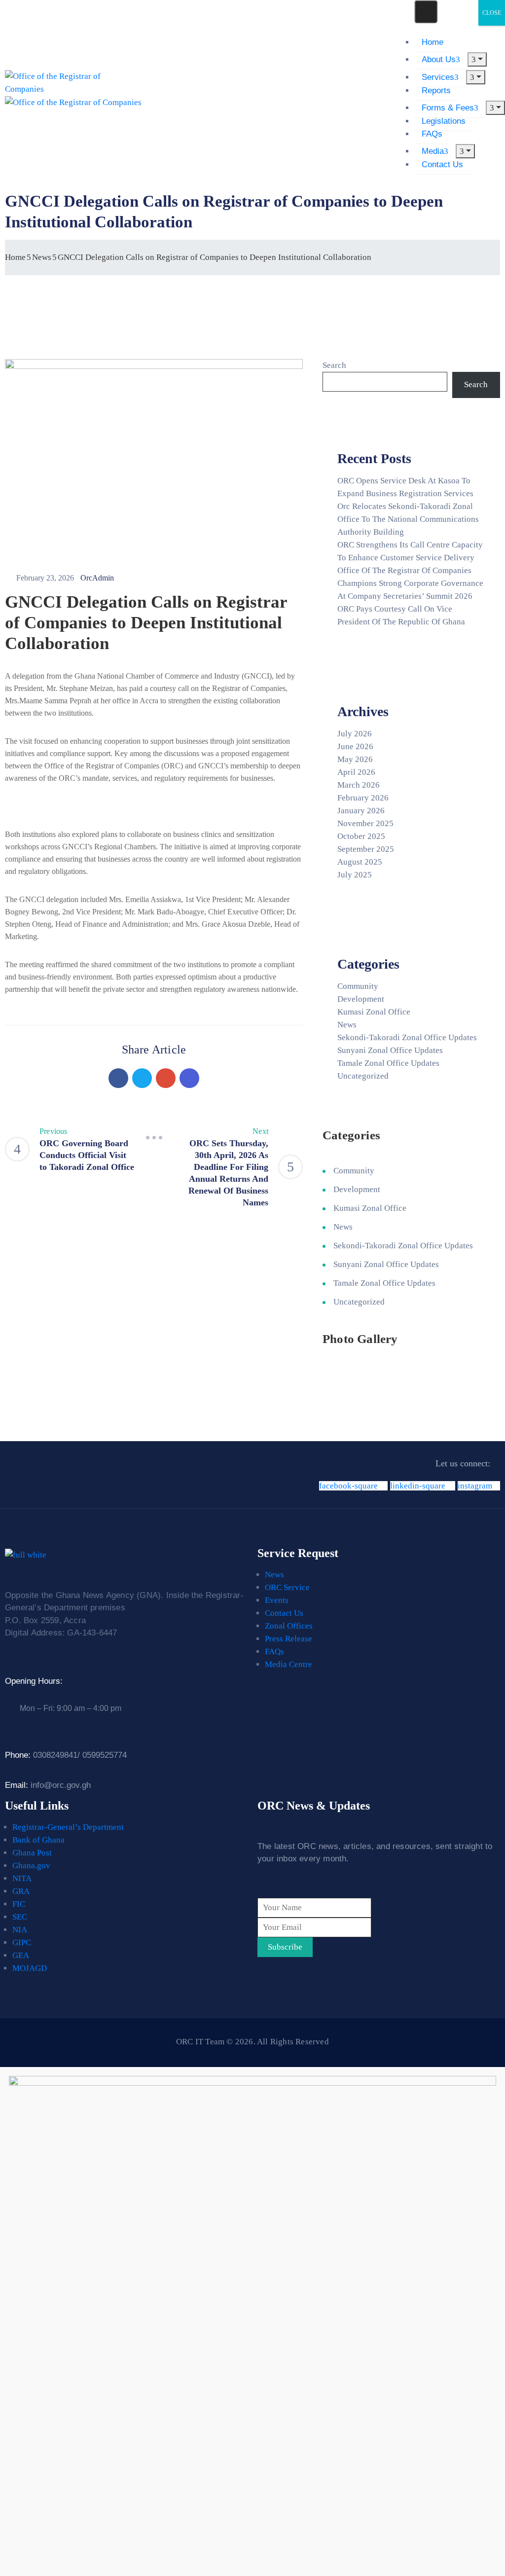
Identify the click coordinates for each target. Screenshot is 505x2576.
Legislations (444, 121)
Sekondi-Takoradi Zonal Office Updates (407, 1037)
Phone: (66, 1755)
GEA (21, 1955)
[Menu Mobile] (426, 12)
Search (334, 365)
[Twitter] (142, 1078)
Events (277, 1600)
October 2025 (361, 836)
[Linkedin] (189, 1078)
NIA (20, 1930)
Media (433, 151)
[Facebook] (118, 1078)
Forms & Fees (448, 108)
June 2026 (355, 746)
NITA (22, 1878)
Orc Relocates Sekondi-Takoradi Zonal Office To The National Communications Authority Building (408, 519)
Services (438, 77)
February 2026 (363, 798)
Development (361, 999)
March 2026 (359, 785)
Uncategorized (363, 1076)
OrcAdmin (97, 578)
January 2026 (361, 811)
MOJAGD (30, 1968)
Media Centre (289, 1664)
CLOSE (492, 13)
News (42, 257)
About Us (439, 59)
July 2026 (355, 734)
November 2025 (365, 823)
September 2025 (366, 849)
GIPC (22, 1942)
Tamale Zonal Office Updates (388, 1063)
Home (433, 42)
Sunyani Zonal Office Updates (390, 1050)
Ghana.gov (31, 1866)
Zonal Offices (289, 1626)
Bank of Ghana (38, 1840)
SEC (20, 1917)
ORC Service (287, 1587)
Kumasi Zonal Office (374, 1012)
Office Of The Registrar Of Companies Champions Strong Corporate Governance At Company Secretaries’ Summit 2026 (410, 583)
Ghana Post (32, 1853)
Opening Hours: (34, 1681)
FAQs (432, 134)
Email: (48, 1785)
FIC (19, 1904)
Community (358, 986)
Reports (436, 91)
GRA (21, 1891)
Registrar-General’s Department (68, 1827)
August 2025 (360, 862)
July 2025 (355, 875)
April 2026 (356, 772)
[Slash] (154, 1137)
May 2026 (355, 759)
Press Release (289, 1639)
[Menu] (477, 59)
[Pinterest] (166, 1078)
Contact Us (442, 164)
